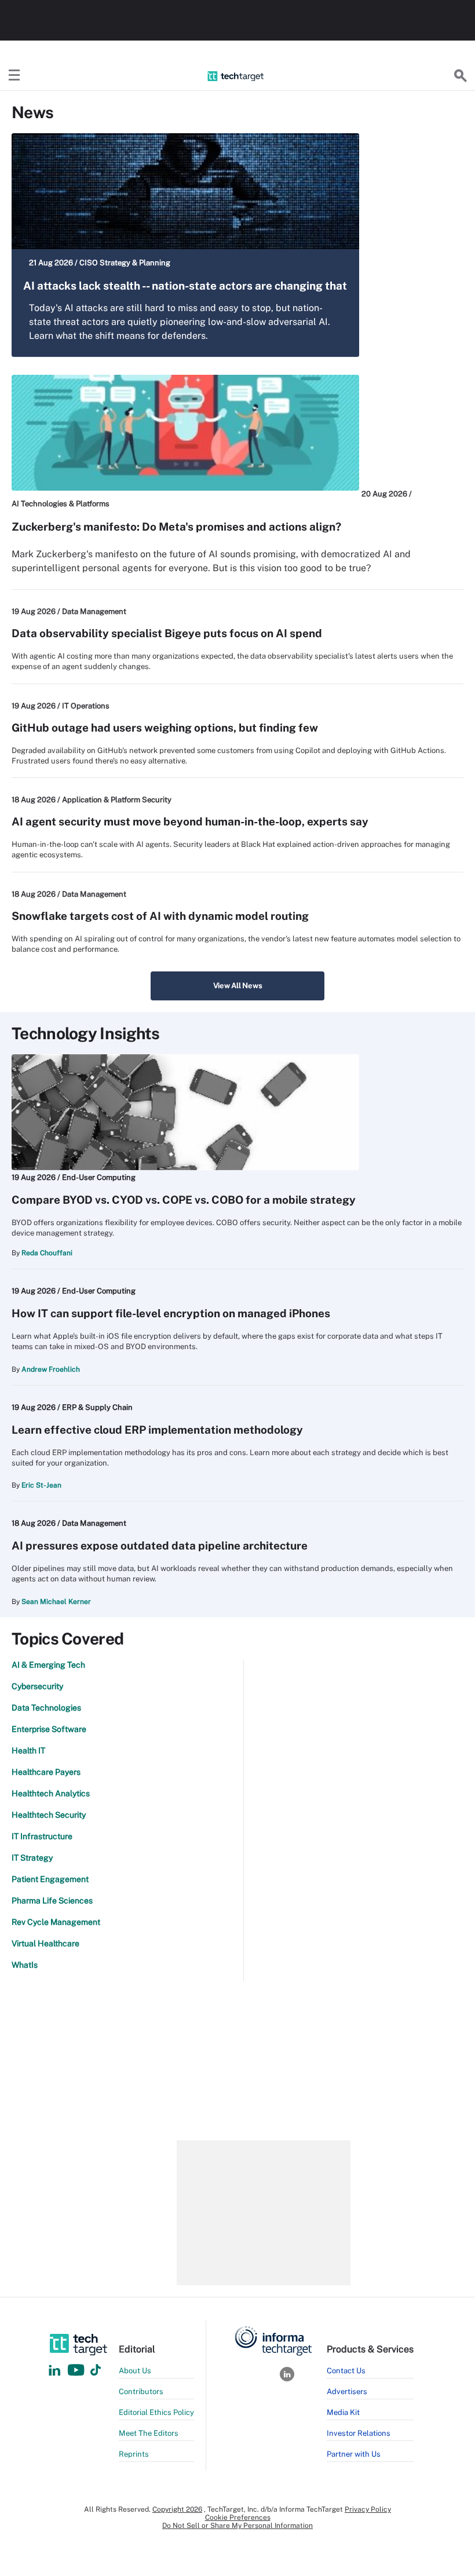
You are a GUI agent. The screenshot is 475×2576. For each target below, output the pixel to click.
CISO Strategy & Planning (125, 263)
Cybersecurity (37, 1686)
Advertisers (347, 2392)
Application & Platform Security (117, 800)
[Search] (461, 76)
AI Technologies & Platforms (61, 504)
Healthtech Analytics (51, 1793)
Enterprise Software (49, 1729)
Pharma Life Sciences (52, 1901)
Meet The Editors (149, 2433)
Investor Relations (359, 2433)
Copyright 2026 (177, 2509)
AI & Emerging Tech (48, 1665)
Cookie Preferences (238, 2517)
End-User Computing (99, 1177)
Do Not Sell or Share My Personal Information (237, 2526)
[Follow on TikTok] (96, 2371)
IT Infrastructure (42, 1836)
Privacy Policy (368, 2509)
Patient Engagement (50, 1879)
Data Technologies (46, 1708)
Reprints (134, 2454)
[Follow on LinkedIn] (54, 2371)
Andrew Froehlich (51, 1369)
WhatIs (25, 1965)
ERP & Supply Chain (97, 1407)
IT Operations (86, 706)
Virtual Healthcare (45, 1943)
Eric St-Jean (41, 1485)
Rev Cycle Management (56, 1922)
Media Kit (343, 2412)
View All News (238, 986)
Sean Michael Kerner (56, 1602)
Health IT (28, 1751)
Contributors (141, 2392)
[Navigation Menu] (14, 76)
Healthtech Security (49, 1815)
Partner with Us (354, 2454)
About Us (135, 2371)
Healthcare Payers (46, 1772)
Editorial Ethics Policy (156, 2412)
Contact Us (346, 2371)
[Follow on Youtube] (77, 2371)
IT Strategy (32, 1858)
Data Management (94, 611)
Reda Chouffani (47, 1253)
